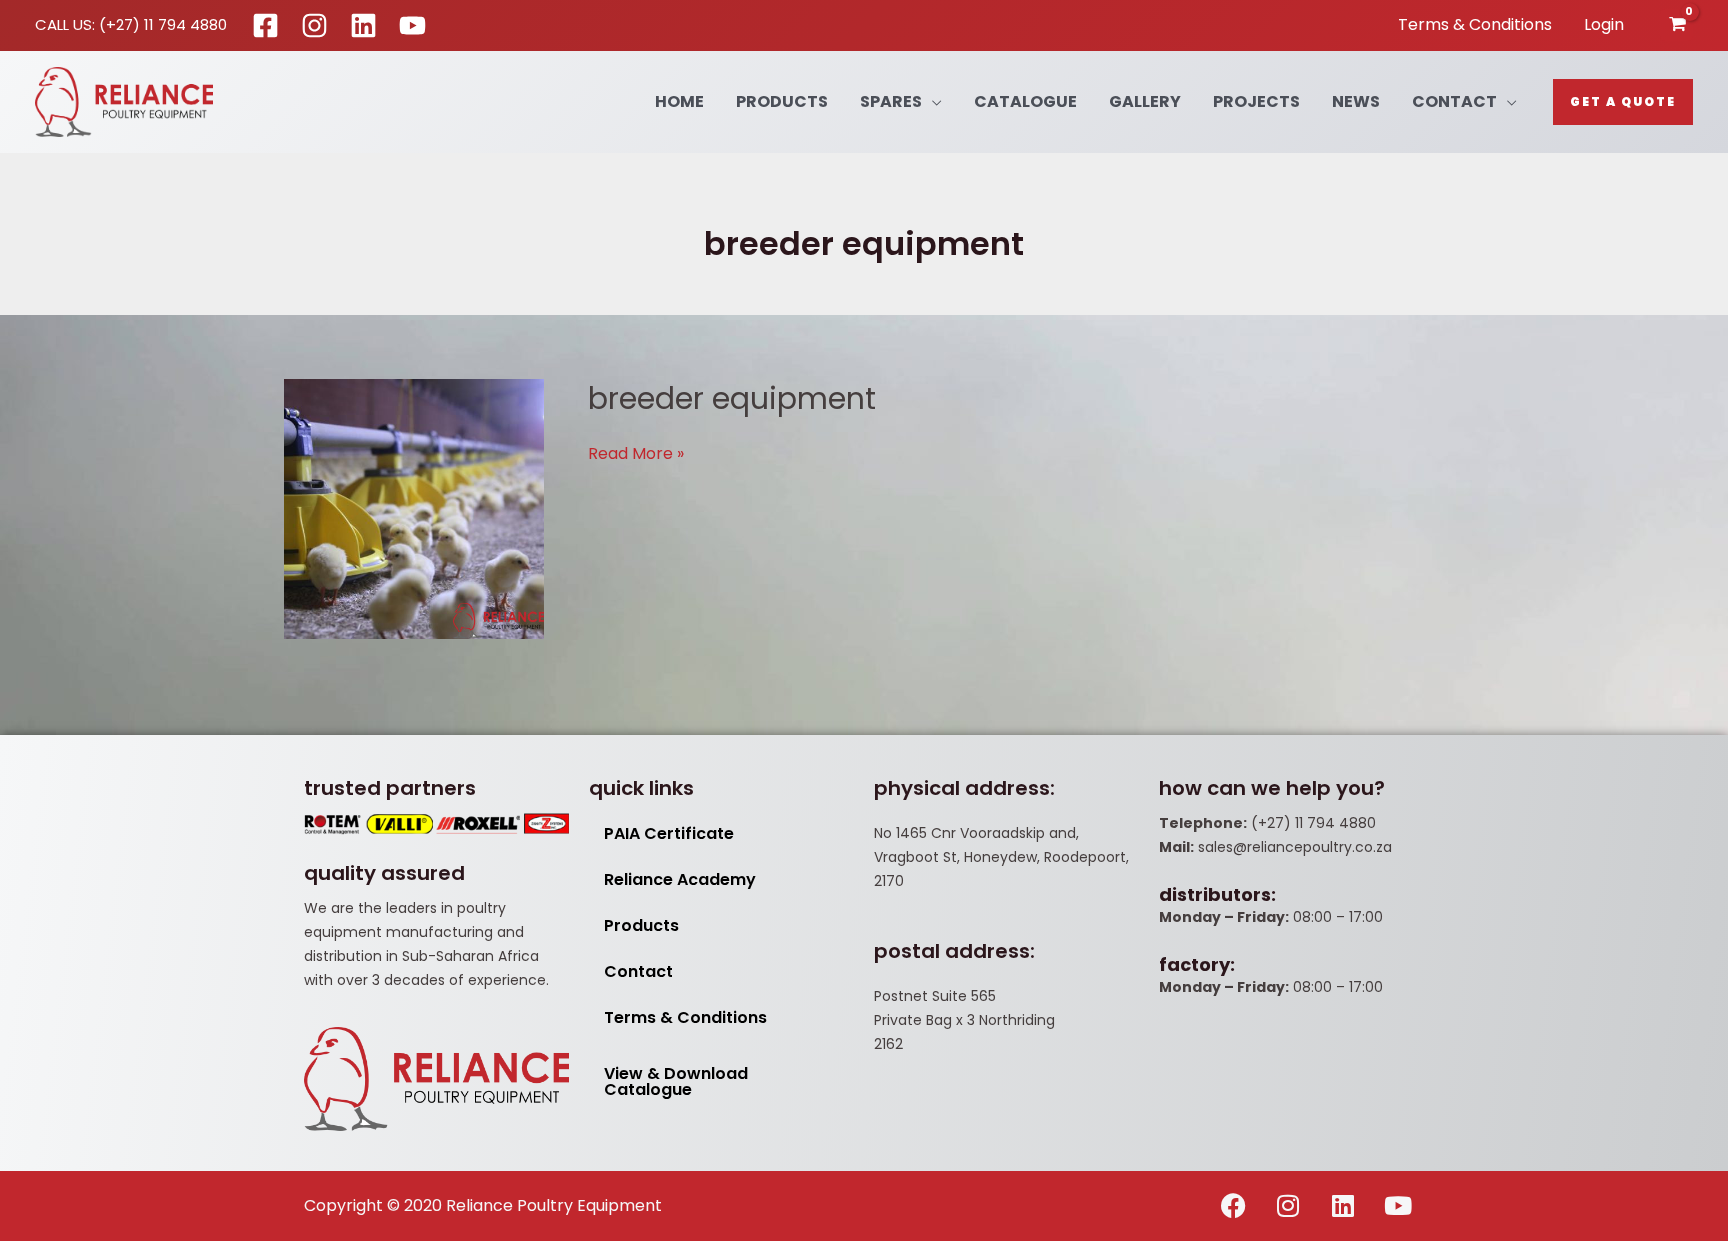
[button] (1623, 102)
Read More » (636, 453)
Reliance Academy (680, 879)
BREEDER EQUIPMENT (732, 398)
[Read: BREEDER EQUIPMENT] (414, 508)
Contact (1454, 101)
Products (782, 101)
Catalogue (1025, 101)
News (1356, 101)
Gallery (1145, 101)
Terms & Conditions (1475, 24)
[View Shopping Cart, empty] (1676, 25)
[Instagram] (314, 25)
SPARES (891, 101)
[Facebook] (265, 25)
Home (679, 101)
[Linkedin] (363, 25)
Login (1604, 24)
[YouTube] (412, 25)
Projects (1256, 101)
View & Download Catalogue (676, 1081)
